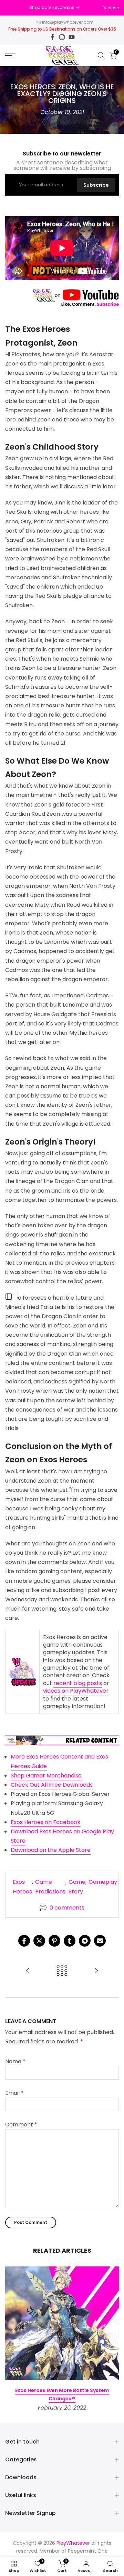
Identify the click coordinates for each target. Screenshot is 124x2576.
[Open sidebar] (9, 1297)
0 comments (67, 1908)
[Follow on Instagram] (62, 37)
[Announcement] (54, 8)
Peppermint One (88, 2551)
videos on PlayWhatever (76, 1691)
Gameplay (103, 1882)
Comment (21, 2125)
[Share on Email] (100, 1941)
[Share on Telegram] (85, 1941)
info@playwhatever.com (68, 22)
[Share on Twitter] (39, 1941)
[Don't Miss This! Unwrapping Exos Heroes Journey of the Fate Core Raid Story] (28, 1971)
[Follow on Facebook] (52, 37)
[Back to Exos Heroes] (62, 1971)
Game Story (77, 1887)
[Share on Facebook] (24, 1941)
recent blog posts (78, 1683)
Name (15, 2061)
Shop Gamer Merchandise (46, 1776)
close (113, 8)
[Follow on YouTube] (72, 37)
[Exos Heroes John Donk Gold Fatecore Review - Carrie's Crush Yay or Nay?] (96, 1971)
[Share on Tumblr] (70, 1941)
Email (14, 2093)
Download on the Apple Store (51, 1850)
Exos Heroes (22, 1887)
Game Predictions (50, 1887)
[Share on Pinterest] (54, 1941)
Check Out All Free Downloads (52, 1785)
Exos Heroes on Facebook (45, 1822)
